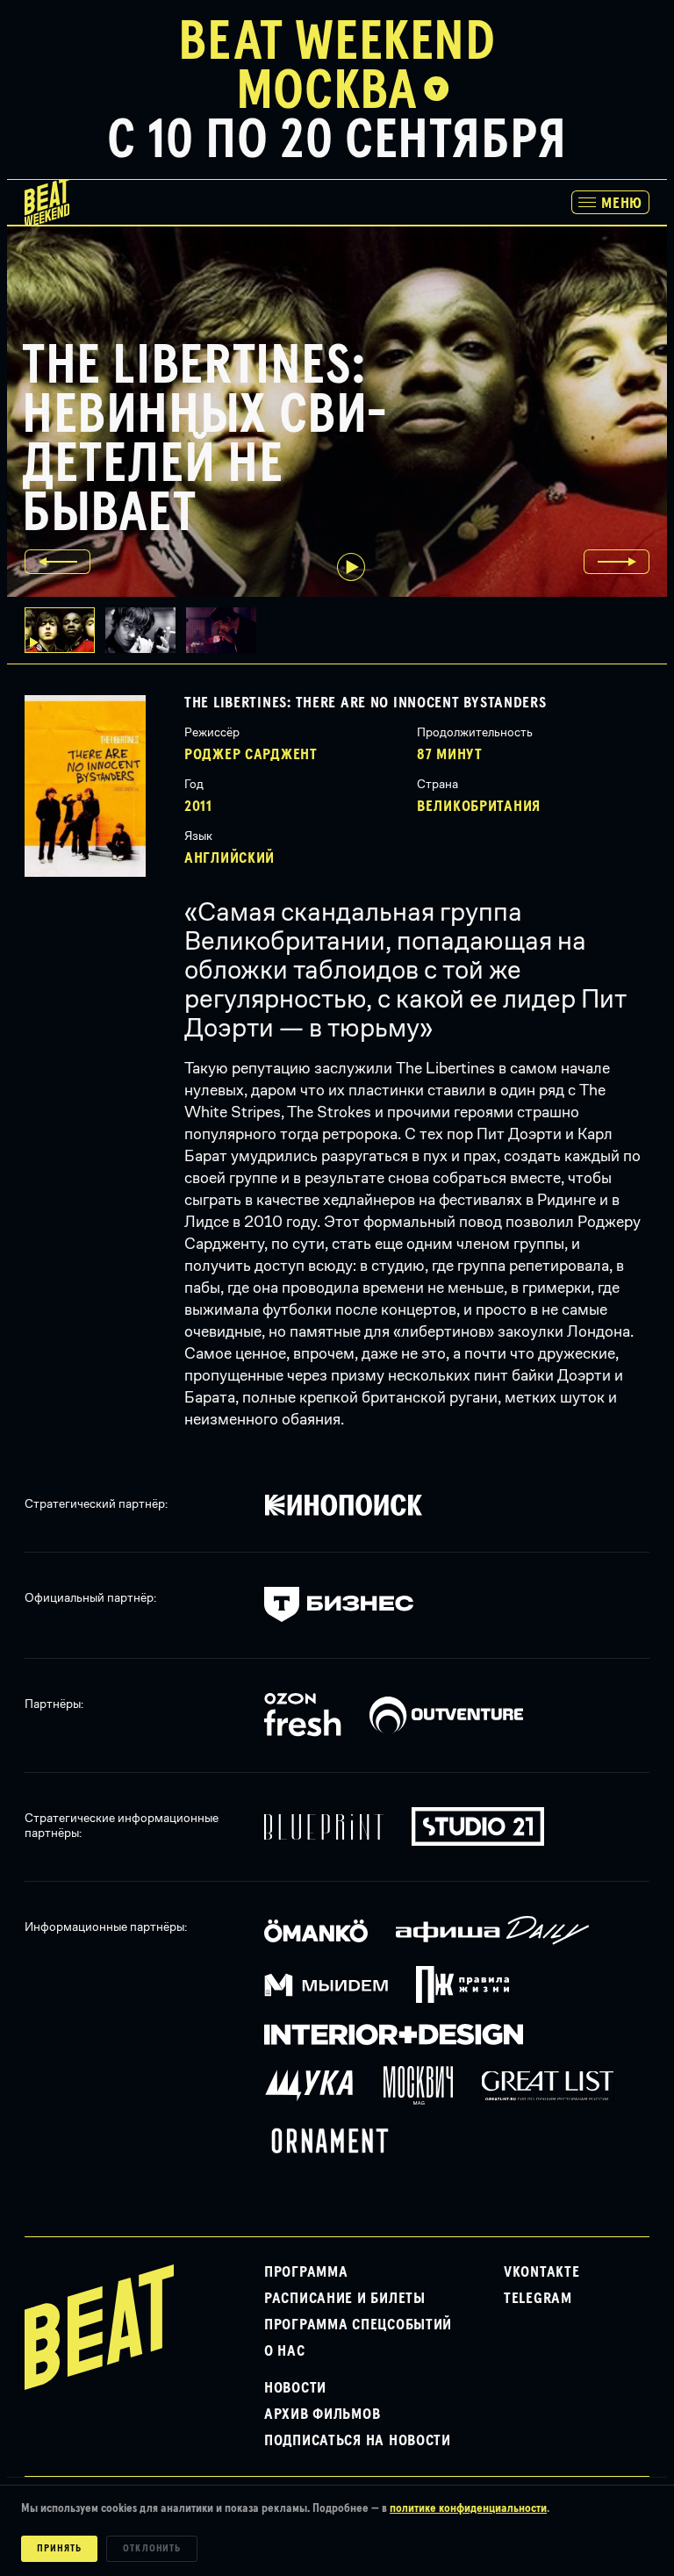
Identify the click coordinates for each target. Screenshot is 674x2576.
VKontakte (541, 2272)
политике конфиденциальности (468, 2508)
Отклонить (152, 2549)
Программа (306, 2272)
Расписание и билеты (345, 2299)
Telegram (538, 2299)
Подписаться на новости (358, 2441)
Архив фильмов (322, 2415)
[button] (146, 630)
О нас (285, 2351)
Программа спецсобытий (358, 2325)
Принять (59, 2549)
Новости (295, 2388)
